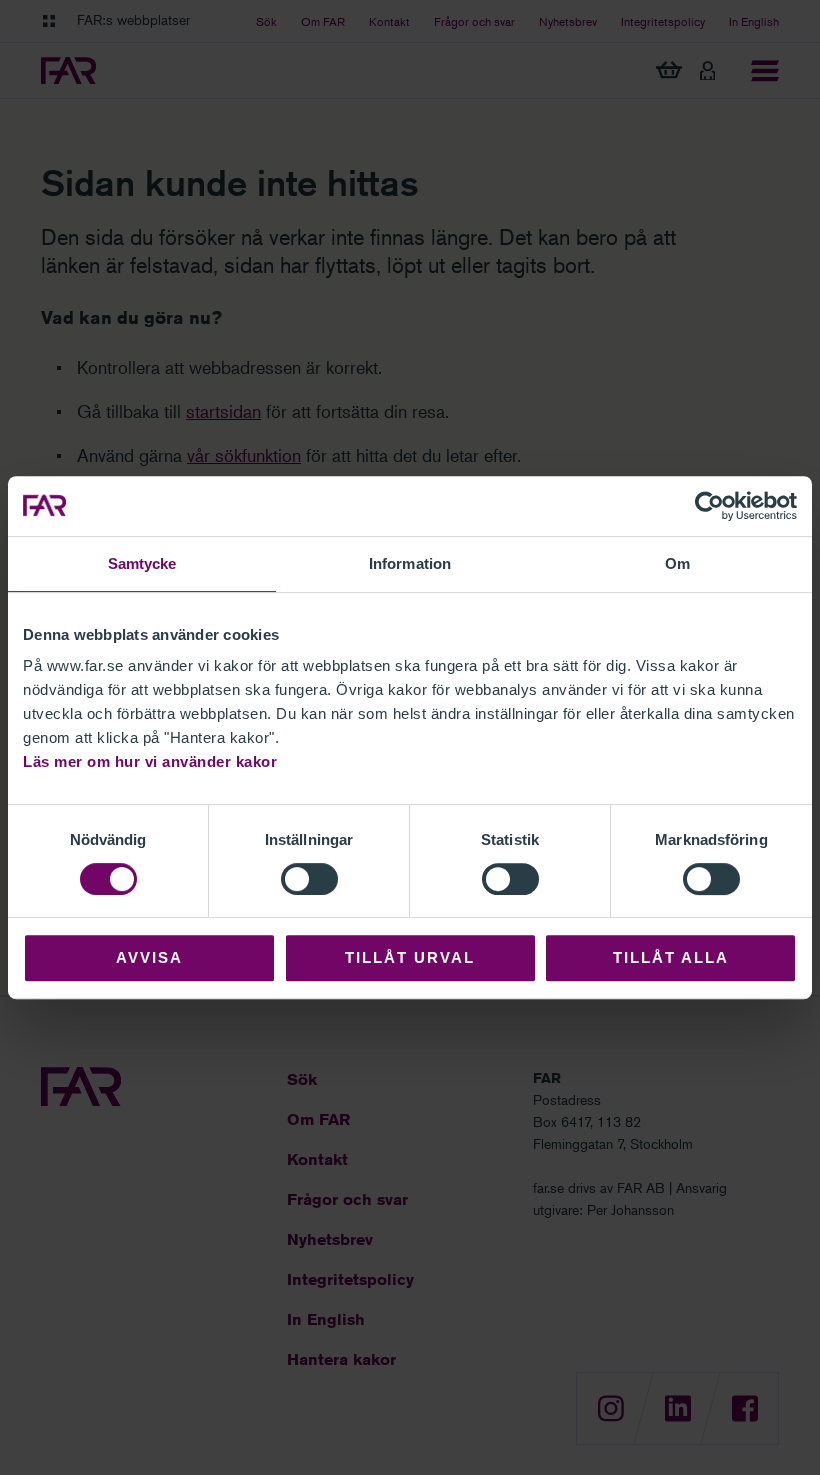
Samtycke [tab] (142, 563)
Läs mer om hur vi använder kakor (150, 761)
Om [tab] (677, 563)
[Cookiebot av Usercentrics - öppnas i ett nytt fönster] (709, 506)
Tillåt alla (671, 957)
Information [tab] (410, 563)
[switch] (309, 879)
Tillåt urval (410, 957)
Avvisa (149, 957)
